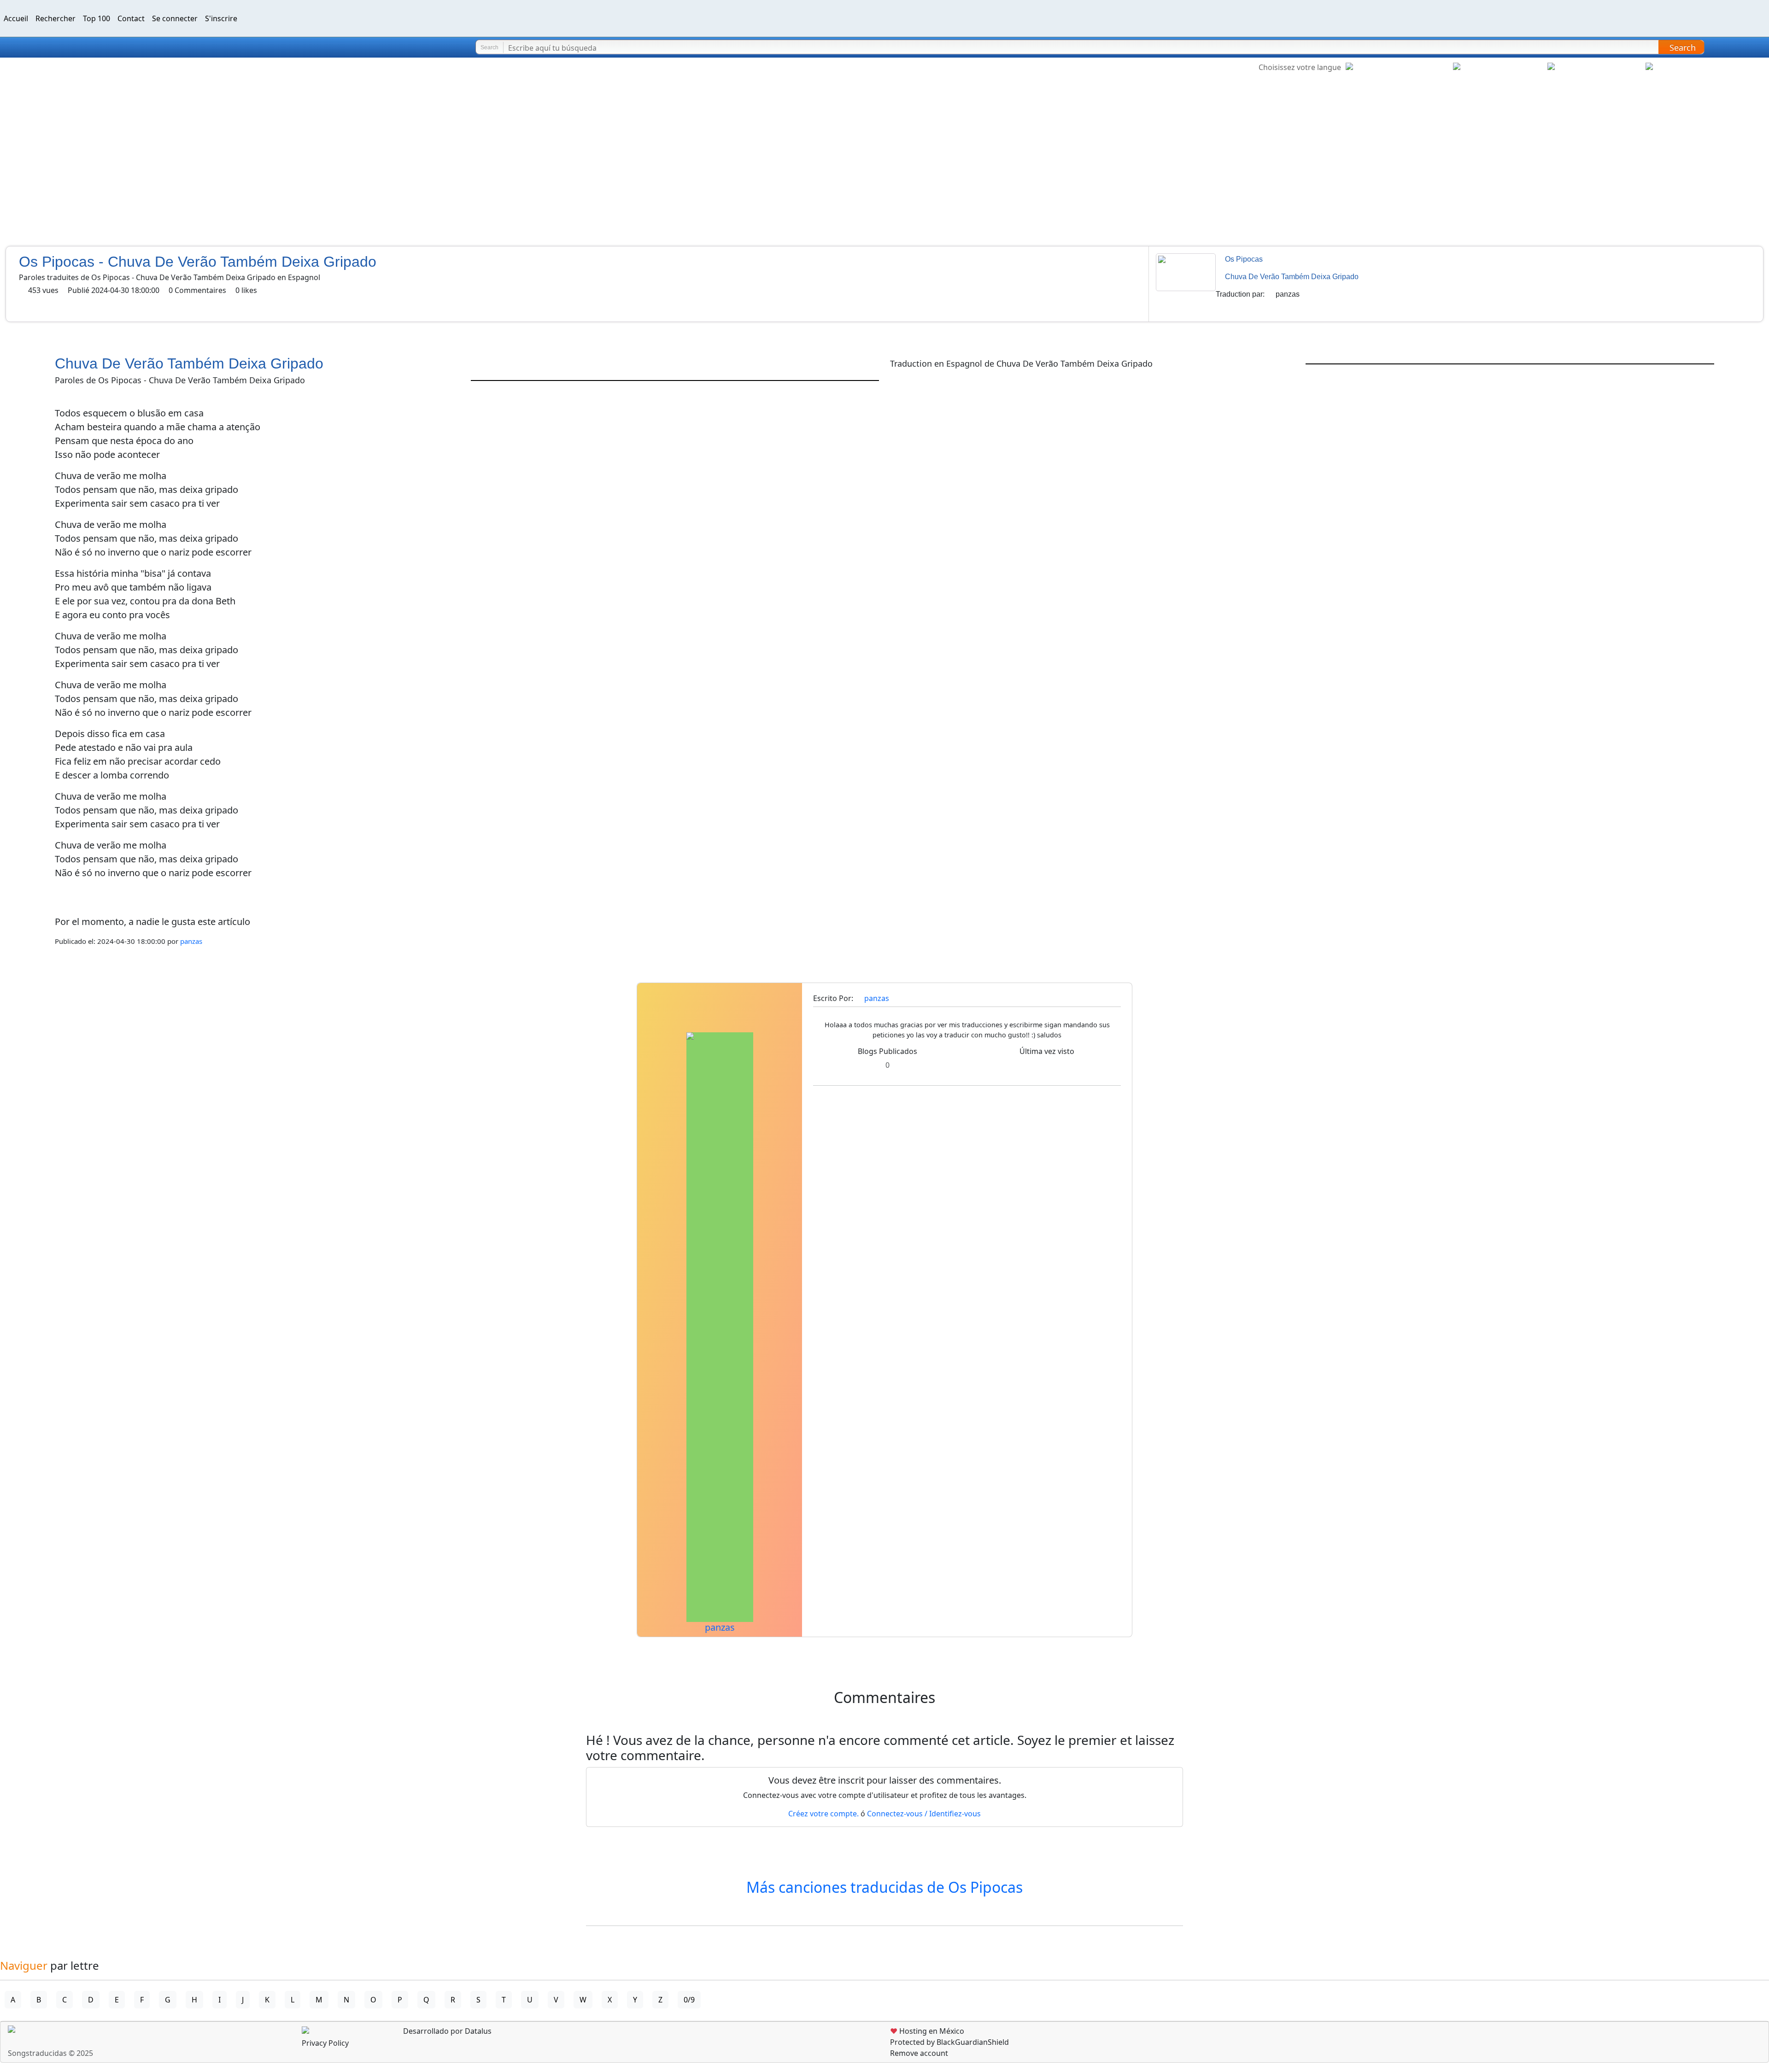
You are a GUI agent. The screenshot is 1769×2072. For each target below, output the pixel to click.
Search (1683, 47)
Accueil (16, 18)
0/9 (689, 2000)
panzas (1288, 294)
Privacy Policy (325, 2043)
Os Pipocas (1244, 259)
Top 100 (97, 18)
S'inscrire (221, 18)
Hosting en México (927, 2031)
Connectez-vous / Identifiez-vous (924, 1814)
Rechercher (56, 18)
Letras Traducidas (62, 47)
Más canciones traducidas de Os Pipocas (884, 1887)
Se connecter (175, 18)
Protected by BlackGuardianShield (949, 2042)
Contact (131, 18)
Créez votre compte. (823, 1814)
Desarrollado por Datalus (446, 2031)
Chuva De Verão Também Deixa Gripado (1292, 277)
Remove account (919, 2053)
